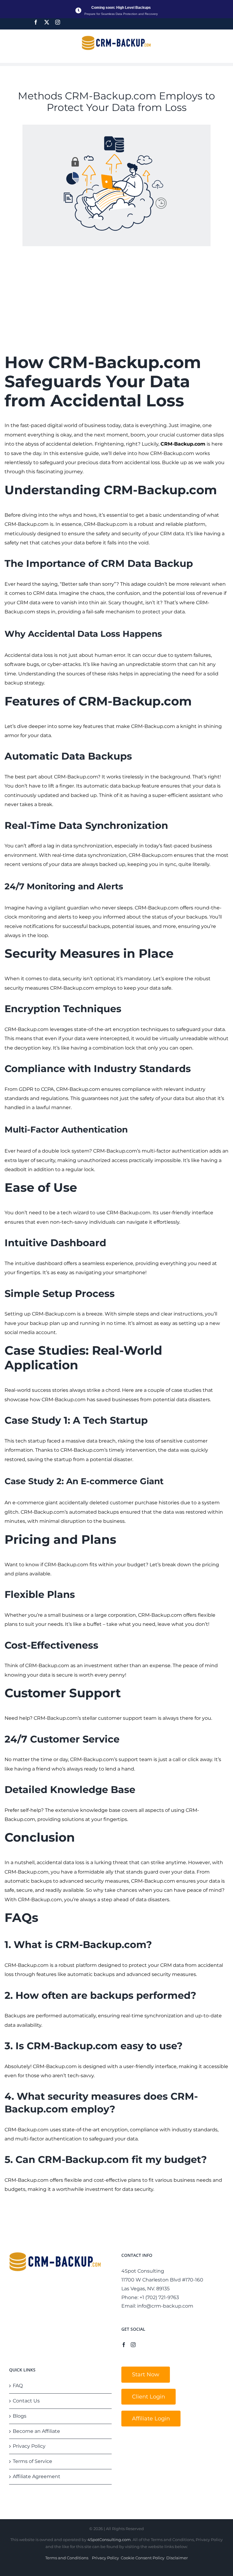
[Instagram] (58, 22)
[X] (47, 22)
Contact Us (26, 2401)
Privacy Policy (29, 2446)
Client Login (149, 2397)
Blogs (20, 2416)
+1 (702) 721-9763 (159, 2297)
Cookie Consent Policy (143, 2558)
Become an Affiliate (36, 2431)
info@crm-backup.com (165, 2306)
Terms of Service (32, 2461)
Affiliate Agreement (37, 2476)
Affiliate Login (151, 2419)
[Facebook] (36, 22)
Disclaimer (177, 2558)
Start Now (146, 2374)
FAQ (18, 2386)
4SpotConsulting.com (109, 2540)
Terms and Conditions (67, 2558)
